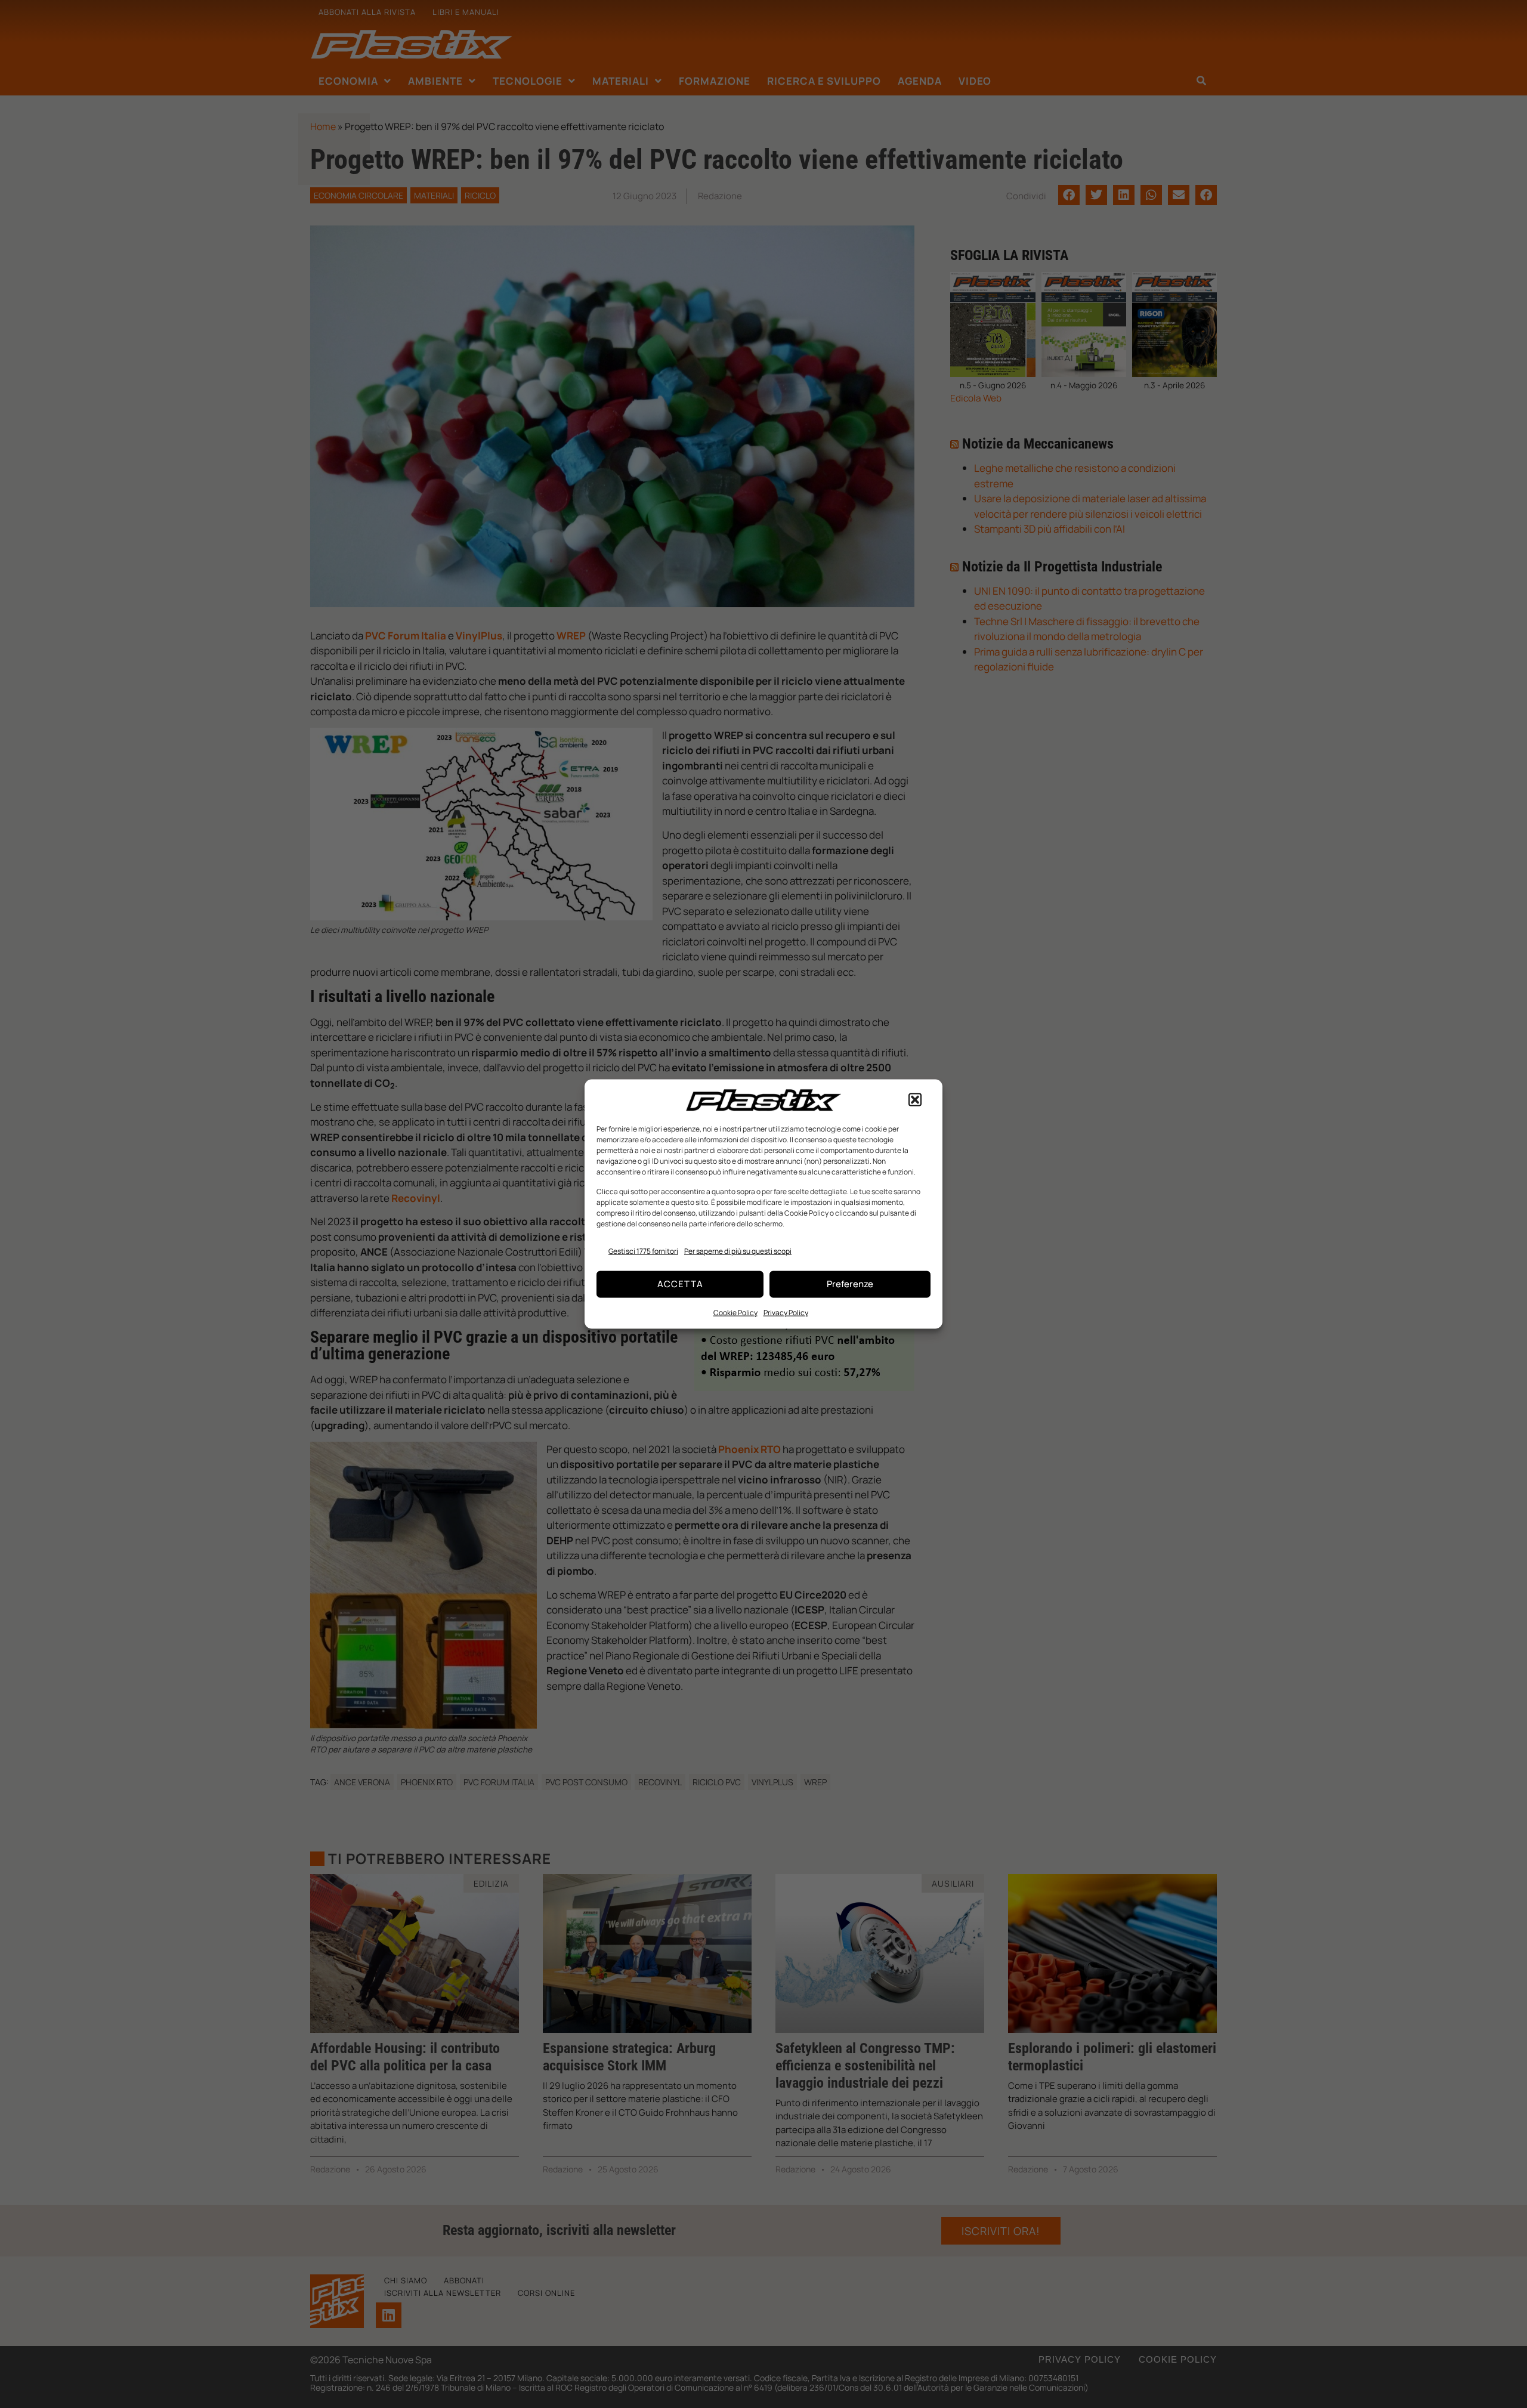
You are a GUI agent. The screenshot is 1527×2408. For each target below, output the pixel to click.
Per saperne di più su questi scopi (738, 1251)
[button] (915, 1100)
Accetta (680, 1284)
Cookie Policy (735, 1312)
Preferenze (850, 1284)
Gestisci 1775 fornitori (643, 1251)
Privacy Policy (786, 1312)
